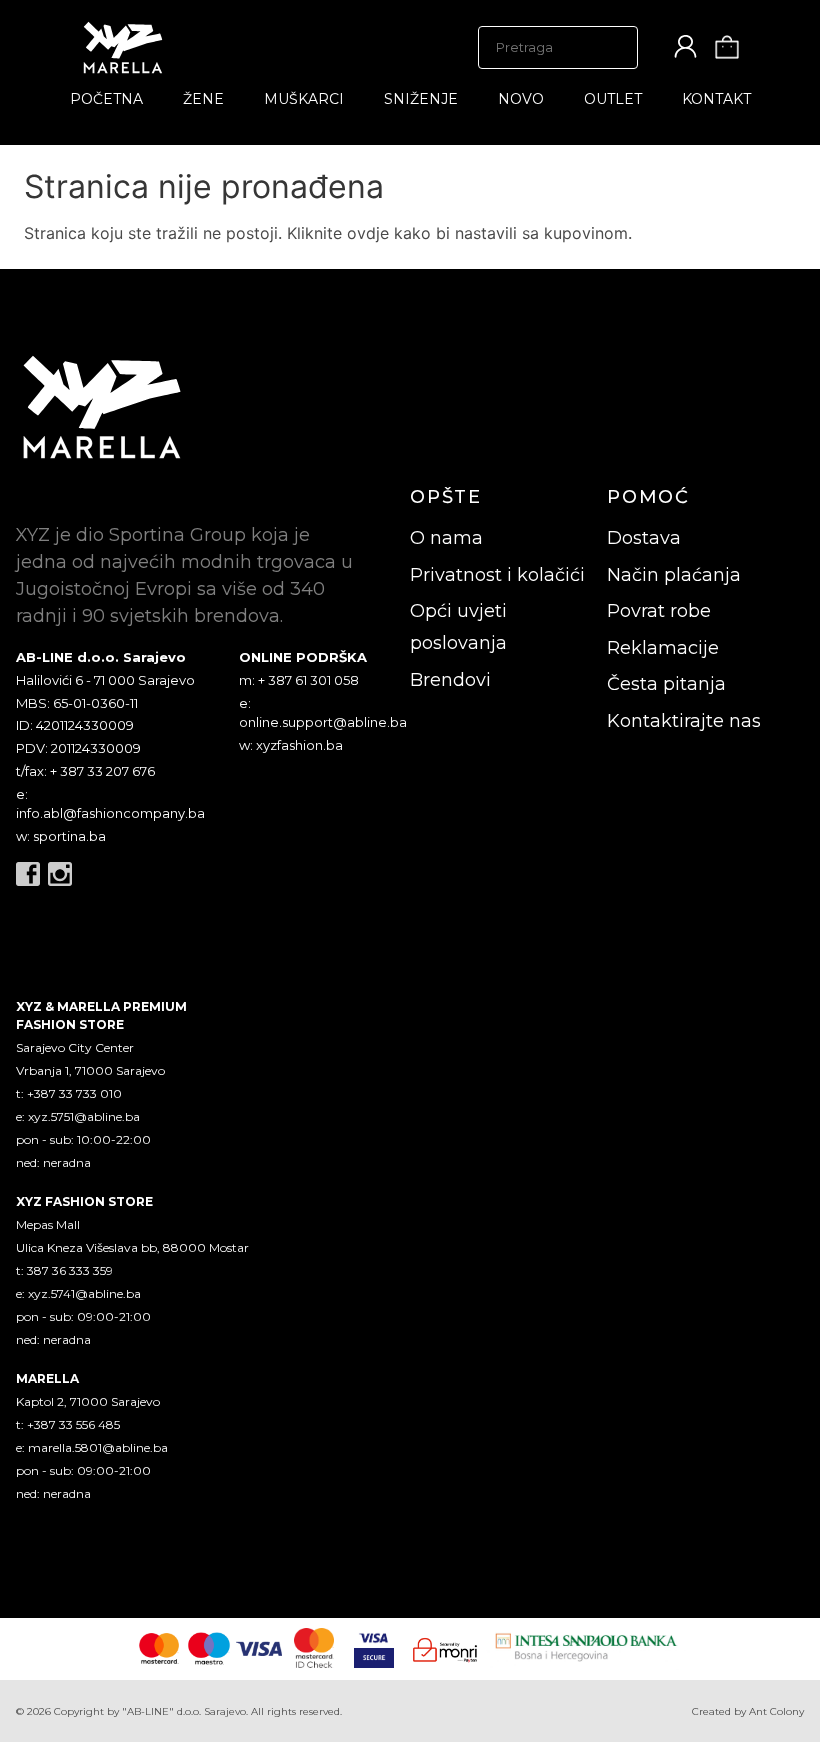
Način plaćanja (674, 575)
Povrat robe (659, 611)
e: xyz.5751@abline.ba (78, 1116)
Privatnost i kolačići (497, 575)
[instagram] (60, 874)
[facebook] (28, 874)
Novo (521, 99)
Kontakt (716, 99)
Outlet (613, 99)
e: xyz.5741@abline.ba (78, 1293)
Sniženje (421, 99)
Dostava (644, 538)
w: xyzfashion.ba (291, 745)
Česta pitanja (666, 684)
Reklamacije (663, 648)
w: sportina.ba (61, 836)
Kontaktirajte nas (684, 721)
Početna (106, 99)
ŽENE (203, 99)
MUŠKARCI (304, 99)
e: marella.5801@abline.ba (92, 1447)
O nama (446, 538)
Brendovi (450, 680)
